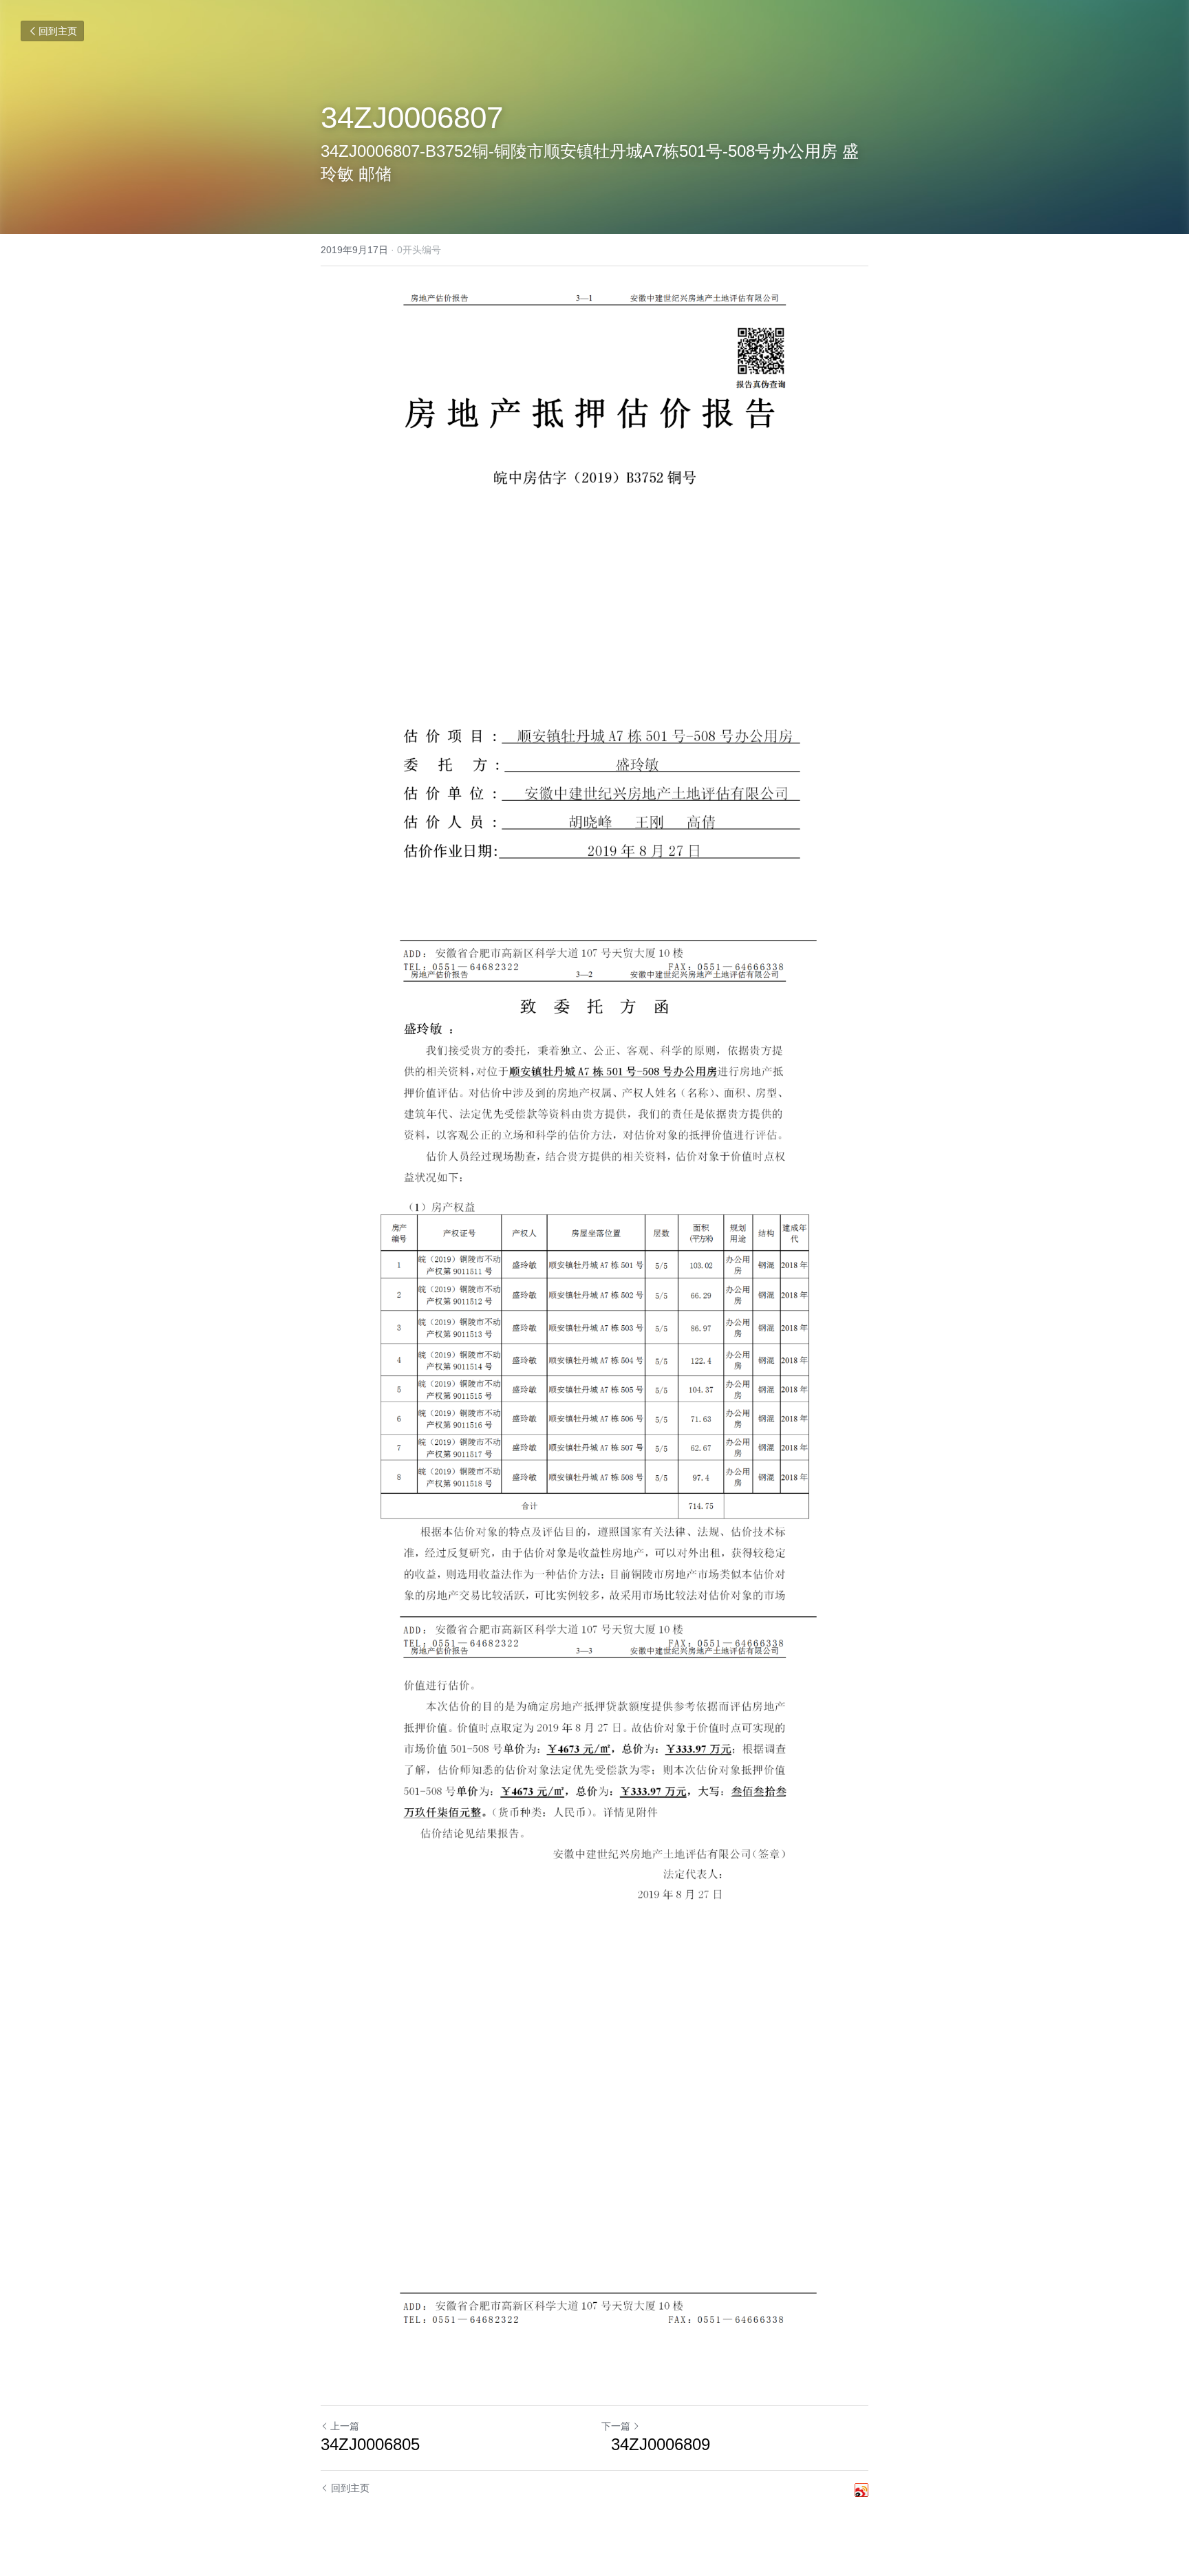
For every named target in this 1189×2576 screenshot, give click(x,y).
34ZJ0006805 (370, 2444)
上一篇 (345, 2426)
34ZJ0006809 (656, 2444)
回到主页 (58, 31)
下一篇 (616, 2426)
